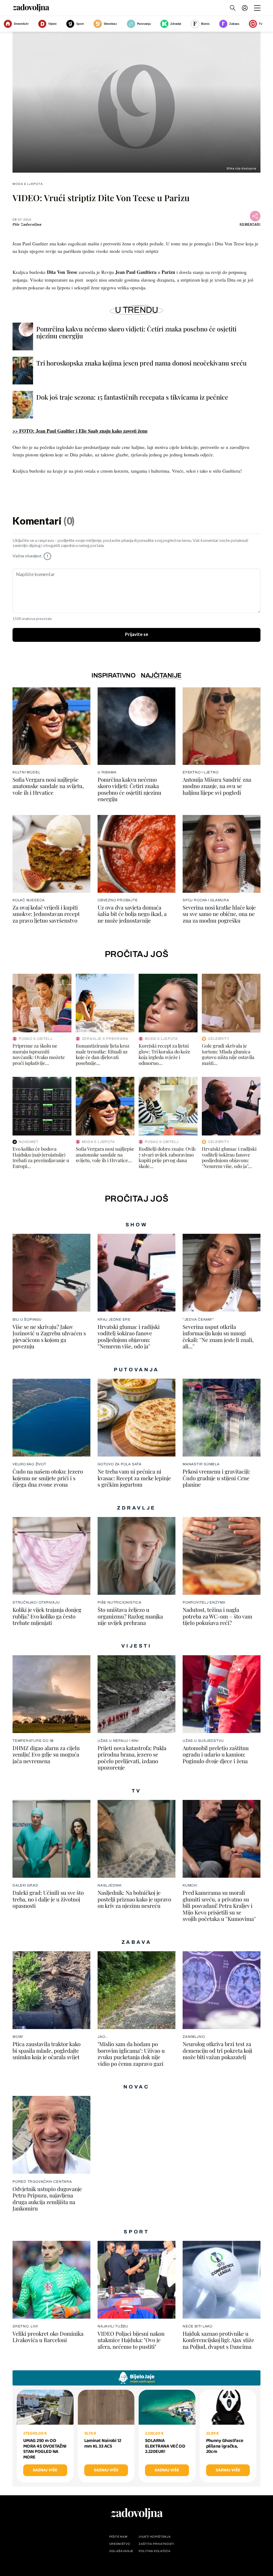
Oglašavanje (121, 2551)
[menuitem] (245, 8)
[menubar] (245, 8)
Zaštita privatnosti (156, 2544)
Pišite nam (118, 2537)
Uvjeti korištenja (155, 2537)
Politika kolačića (154, 2551)
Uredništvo (120, 2544)
